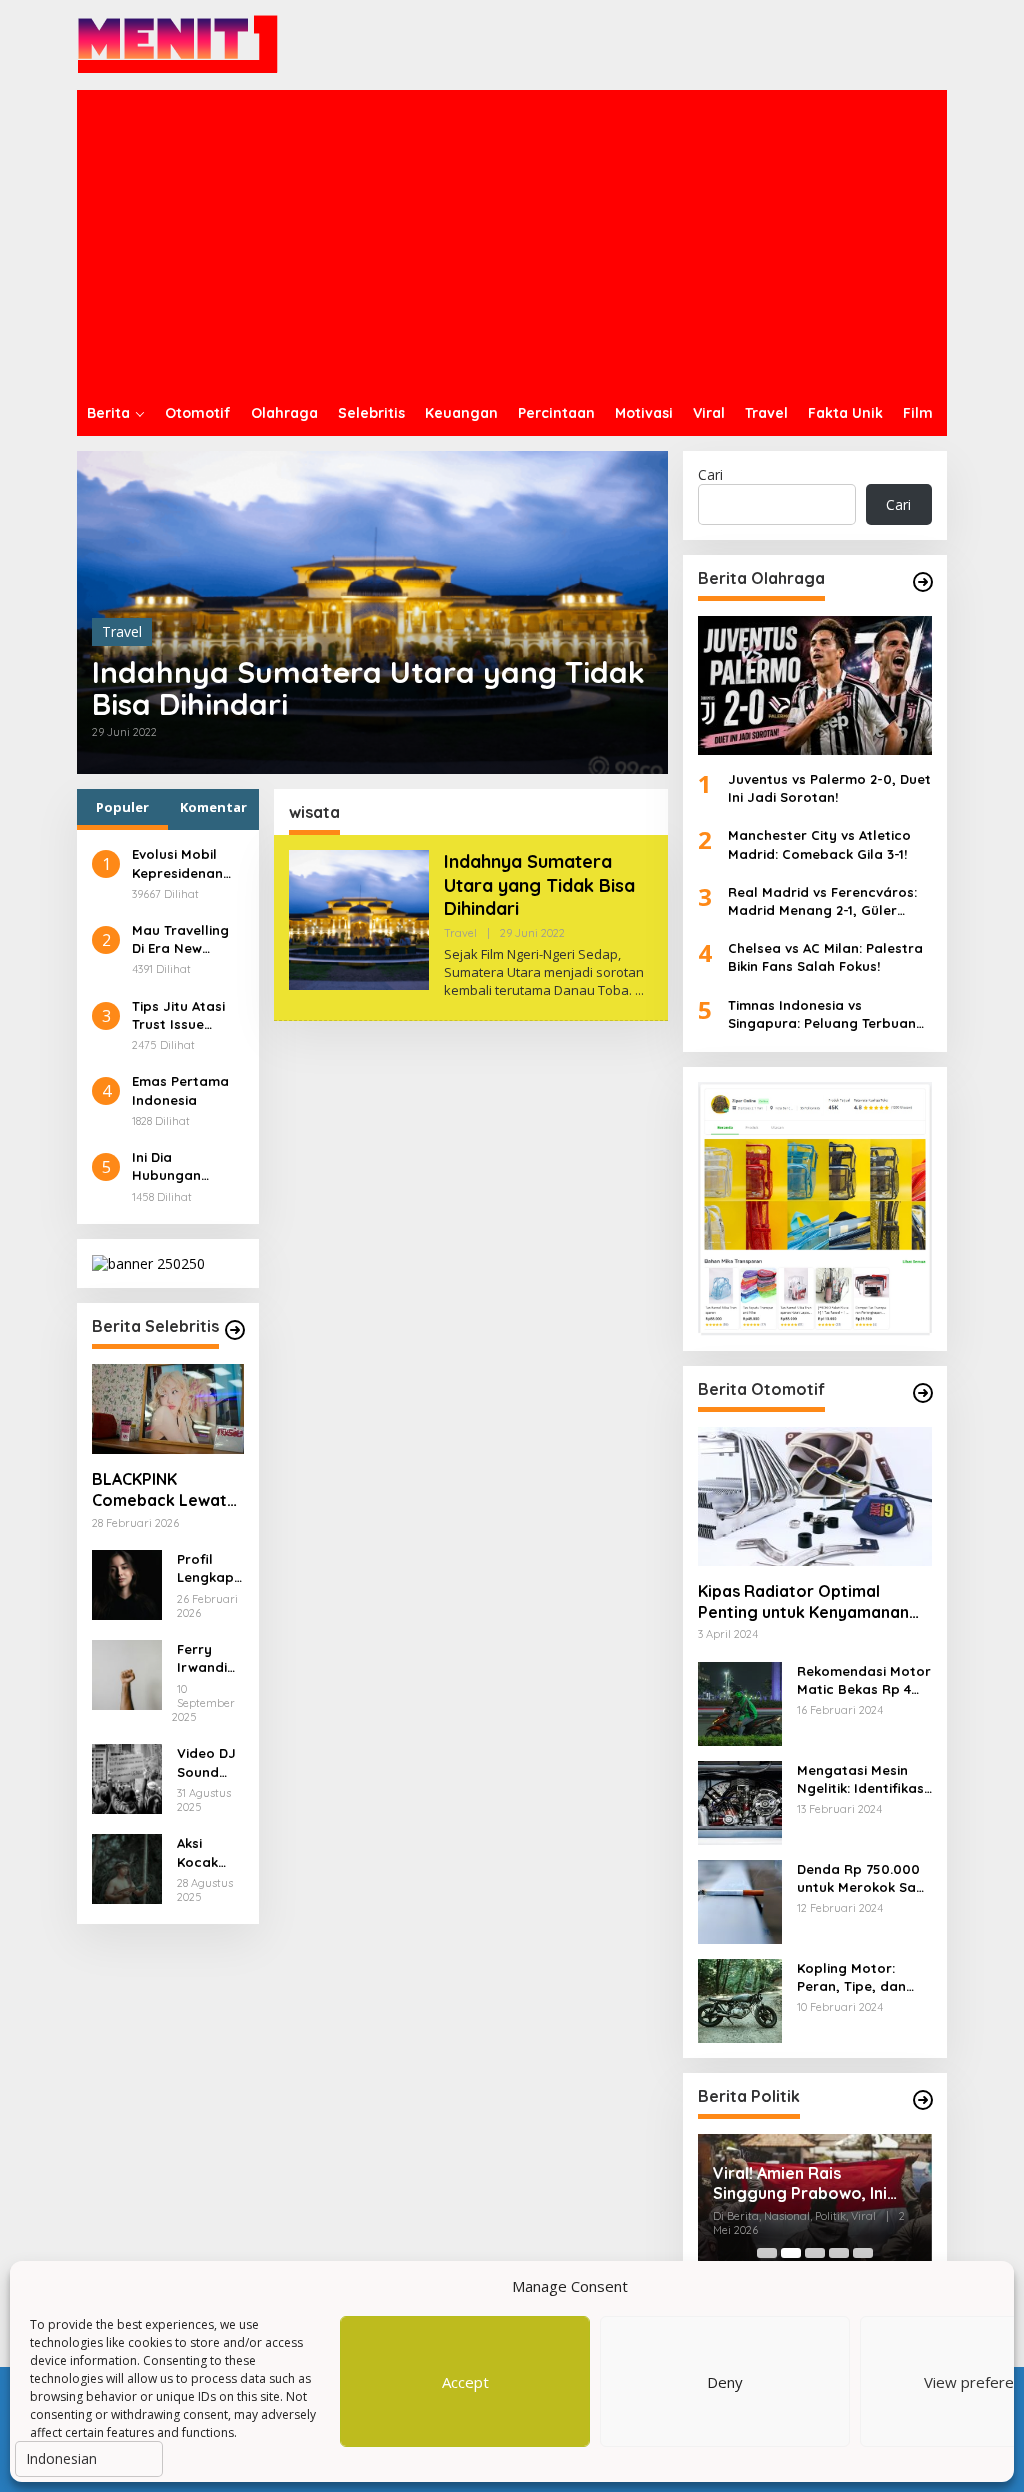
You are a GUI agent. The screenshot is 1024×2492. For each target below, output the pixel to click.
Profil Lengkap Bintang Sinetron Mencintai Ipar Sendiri (209, 1568)
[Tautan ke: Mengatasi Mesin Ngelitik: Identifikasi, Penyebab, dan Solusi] (740, 1800)
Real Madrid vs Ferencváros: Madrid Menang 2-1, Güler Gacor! (822, 901)
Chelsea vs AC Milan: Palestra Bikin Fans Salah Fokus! (825, 957)
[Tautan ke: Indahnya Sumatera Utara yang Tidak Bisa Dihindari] (359, 918)
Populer (122, 807)
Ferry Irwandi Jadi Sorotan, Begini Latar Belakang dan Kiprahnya (208, 1658)
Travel (122, 631)
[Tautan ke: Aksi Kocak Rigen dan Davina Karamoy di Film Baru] (127, 1867)
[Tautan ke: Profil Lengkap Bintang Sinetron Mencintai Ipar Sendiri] (127, 1583)
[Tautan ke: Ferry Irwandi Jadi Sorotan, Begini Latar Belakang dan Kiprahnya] (127, 1673)
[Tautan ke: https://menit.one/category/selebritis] (235, 1330)
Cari (710, 474)
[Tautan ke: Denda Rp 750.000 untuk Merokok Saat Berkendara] (740, 1899)
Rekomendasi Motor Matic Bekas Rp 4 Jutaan (864, 1680)
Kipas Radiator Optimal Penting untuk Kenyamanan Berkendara (803, 1602)
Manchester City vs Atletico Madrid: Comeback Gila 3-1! (819, 844)
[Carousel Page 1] (767, 2253)
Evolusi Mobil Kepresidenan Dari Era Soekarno (177, 863)
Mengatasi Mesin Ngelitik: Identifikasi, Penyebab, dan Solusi (864, 1779)
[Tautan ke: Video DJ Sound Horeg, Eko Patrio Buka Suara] (127, 1777)
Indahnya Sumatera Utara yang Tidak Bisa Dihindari (368, 688)
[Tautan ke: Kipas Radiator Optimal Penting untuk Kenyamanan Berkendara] (815, 1496)
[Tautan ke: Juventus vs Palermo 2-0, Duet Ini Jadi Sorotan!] (815, 685)
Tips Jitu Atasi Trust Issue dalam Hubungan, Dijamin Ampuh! (182, 1015)
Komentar (213, 807)
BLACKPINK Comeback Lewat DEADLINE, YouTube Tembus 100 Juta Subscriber (167, 1490)
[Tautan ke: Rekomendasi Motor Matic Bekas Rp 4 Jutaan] (740, 1701)
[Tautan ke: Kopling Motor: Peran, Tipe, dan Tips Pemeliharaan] (740, 1998)
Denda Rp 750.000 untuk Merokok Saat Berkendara (864, 1878)
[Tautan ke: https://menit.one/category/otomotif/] (923, 1393)
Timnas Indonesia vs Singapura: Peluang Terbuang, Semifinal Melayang (828, 1014)
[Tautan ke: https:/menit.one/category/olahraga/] (923, 582)
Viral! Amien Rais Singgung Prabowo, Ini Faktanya (800, 2184)
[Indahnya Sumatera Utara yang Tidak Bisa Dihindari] (639, 990)
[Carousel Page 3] (815, 2253)
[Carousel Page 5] (863, 2253)
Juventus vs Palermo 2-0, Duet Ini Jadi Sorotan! (829, 788)
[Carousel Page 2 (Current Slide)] (791, 2253)
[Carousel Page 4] (839, 2253)
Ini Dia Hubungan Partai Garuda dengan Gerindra (180, 1166)
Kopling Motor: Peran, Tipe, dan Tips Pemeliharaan (858, 1977)
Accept (465, 2382)
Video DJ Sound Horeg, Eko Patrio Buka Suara (206, 1762)
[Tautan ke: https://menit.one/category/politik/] (923, 2100)
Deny (725, 2382)
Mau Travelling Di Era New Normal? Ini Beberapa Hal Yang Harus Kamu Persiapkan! (180, 939)
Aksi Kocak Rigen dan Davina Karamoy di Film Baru (207, 1852)
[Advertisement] (512, 240)
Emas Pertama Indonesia (180, 1090)
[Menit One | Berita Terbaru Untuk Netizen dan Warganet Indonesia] (178, 43)
